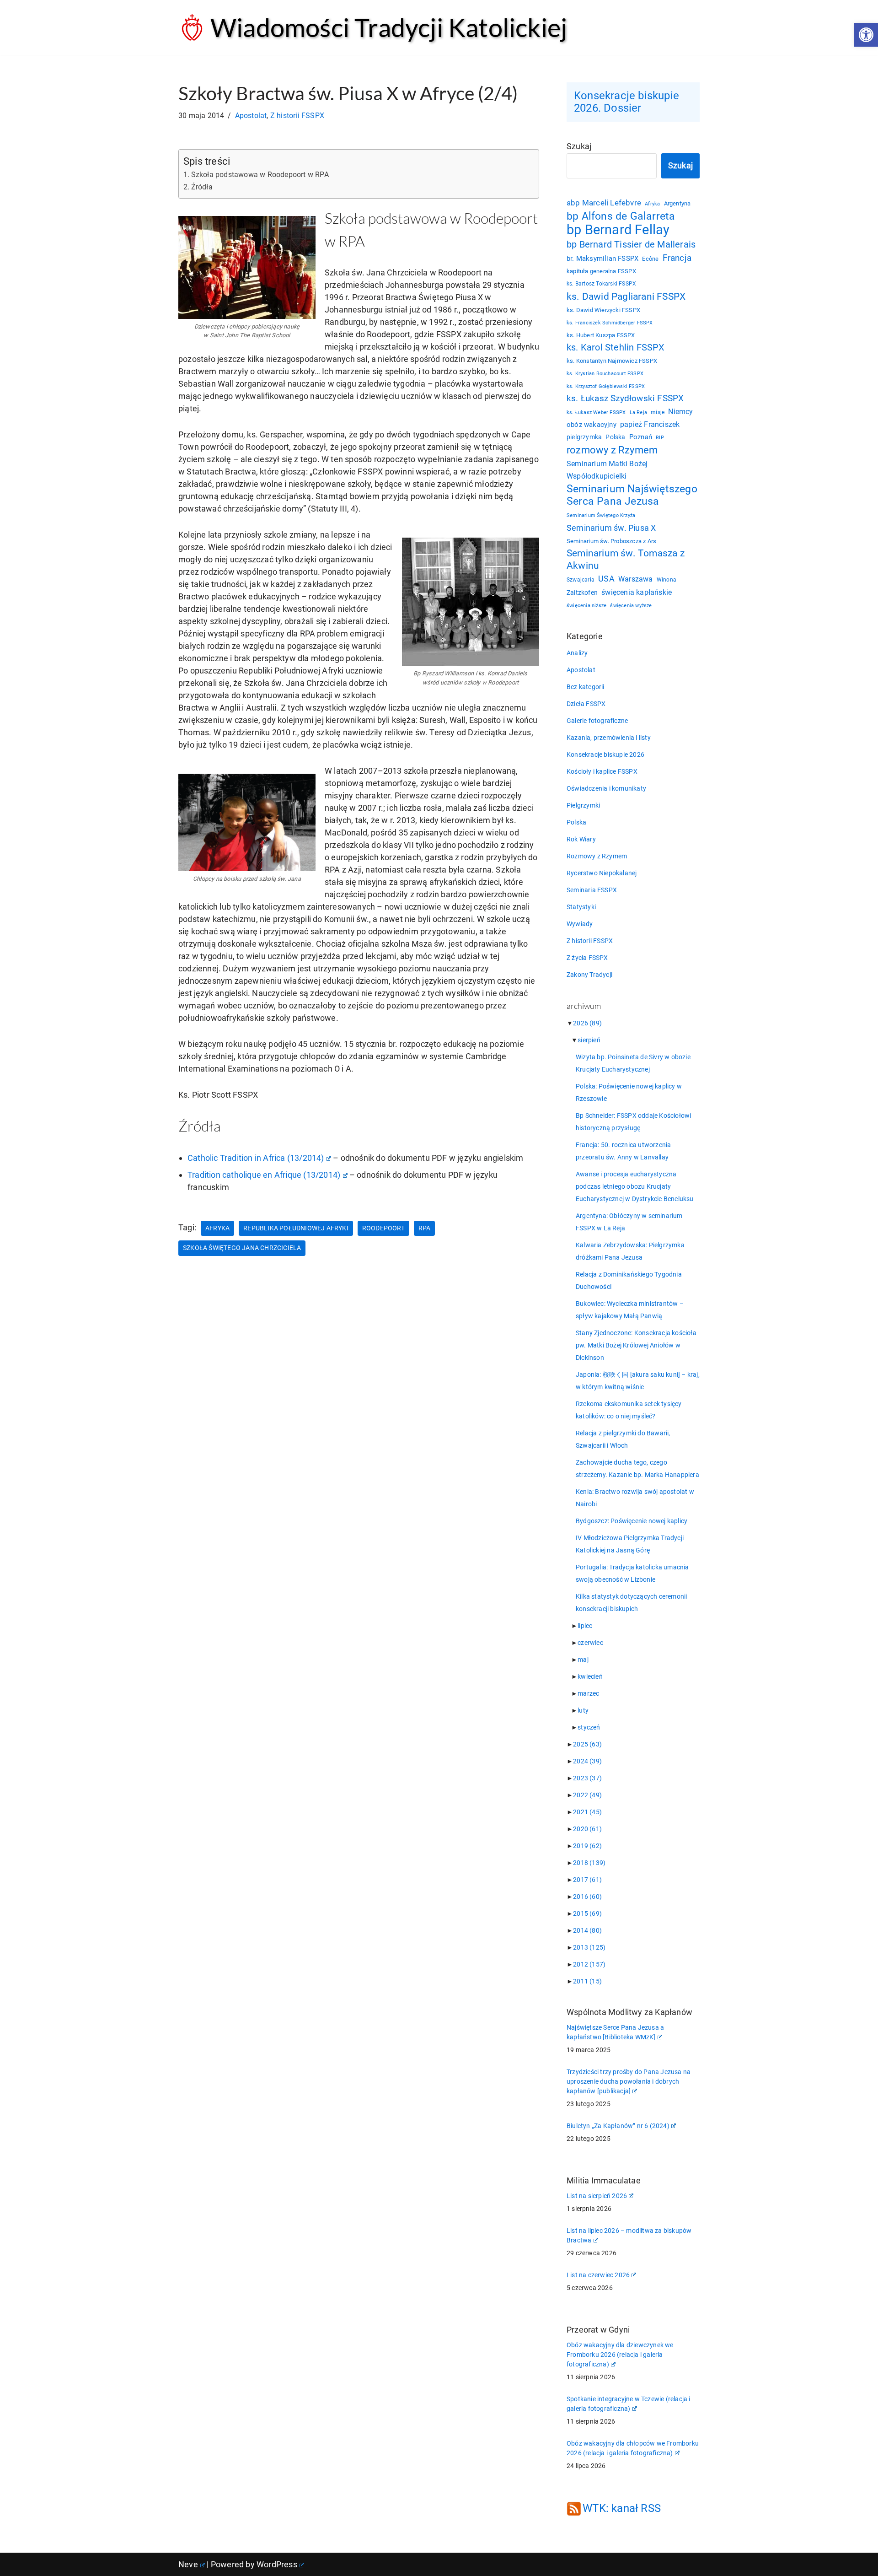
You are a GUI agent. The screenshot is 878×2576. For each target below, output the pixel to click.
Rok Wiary (581, 839)
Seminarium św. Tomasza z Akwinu (626, 559)
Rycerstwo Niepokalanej (602, 873)
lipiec (585, 1626)
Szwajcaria (581, 580)
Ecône (650, 259)
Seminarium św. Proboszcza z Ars (611, 541)
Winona (667, 580)
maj (583, 1660)
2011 (587, 1981)
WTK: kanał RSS (622, 2508)
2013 (589, 1947)
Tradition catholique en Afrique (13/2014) (264, 1175)
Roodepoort (383, 1228)
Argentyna (677, 203)
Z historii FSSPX (297, 116)
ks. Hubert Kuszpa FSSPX (601, 335)
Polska (615, 437)
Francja (677, 258)
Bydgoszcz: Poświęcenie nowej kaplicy (632, 1521)
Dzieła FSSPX (586, 704)
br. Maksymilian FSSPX (602, 259)
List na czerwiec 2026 (598, 2275)
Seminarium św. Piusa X (611, 528)
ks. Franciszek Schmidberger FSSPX (610, 323)
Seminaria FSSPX (592, 890)
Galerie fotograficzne (597, 721)
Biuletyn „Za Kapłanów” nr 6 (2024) (618, 2126)
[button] (866, 35)
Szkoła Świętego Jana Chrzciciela (242, 1248)
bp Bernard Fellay (618, 230)
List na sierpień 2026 (597, 2196)
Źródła (202, 187)
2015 (587, 1913)
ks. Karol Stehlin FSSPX (616, 347)
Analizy (577, 653)
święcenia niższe (586, 605)
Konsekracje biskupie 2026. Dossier (626, 102)
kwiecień (590, 1676)
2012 (589, 1964)
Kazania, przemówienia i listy (609, 738)
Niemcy (680, 412)
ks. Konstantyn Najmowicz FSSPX (612, 361)
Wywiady (580, 924)
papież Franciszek (650, 425)
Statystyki (581, 907)
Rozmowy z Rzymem (597, 856)
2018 (589, 1863)
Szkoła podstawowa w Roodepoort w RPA (260, 175)
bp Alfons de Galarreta (621, 216)
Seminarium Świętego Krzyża (601, 515)
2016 (587, 1897)
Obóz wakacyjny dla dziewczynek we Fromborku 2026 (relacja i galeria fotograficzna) (620, 2355)
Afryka (217, 1228)
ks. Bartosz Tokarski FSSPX (601, 284)
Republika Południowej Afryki (296, 1228)
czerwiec (590, 1643)
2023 (587, 1778)
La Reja (638, 412)
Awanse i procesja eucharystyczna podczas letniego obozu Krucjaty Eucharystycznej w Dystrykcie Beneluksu (635, 1186)
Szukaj (579, 146)
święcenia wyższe (631, 605)
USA (606, 579)
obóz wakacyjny (592, 425)
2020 (587, 1829)
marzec (588, 1693)
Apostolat (251, 116)
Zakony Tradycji (589, 975)
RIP (660, 438)
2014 (587, 1930)
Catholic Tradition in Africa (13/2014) (256, 1158)
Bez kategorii (586, 687)
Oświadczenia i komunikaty (606, 788)
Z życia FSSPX (587, 958)
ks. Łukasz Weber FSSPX (596, 412)
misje (658, 412)
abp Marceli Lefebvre (604, 203)
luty (583, 1710)
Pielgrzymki (583, 805)
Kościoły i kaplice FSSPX (602, 771)
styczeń (589, 1727)
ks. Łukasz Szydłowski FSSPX (625, 399)
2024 (587, 1761)
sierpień (589, 1040)
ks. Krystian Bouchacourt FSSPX (605, 374)
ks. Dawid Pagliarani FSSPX (626, 296)
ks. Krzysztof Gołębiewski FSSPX (606, 386)
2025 (587, 1744)
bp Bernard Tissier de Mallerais (631, 244)
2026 (587, 1023)
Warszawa (636, 579)
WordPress (277, 2564)
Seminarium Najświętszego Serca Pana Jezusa (632, 495)
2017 (587, 1880)
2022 (587, 1795)
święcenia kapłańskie (637, 592)
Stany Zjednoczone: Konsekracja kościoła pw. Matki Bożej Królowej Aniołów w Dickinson (636, 1345)
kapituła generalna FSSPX (601, 271)
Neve (188, 2564)
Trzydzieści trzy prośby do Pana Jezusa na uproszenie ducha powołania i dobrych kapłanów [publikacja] (629, 2081)
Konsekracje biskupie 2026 (605, 754)
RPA (425, 1228)
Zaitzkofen (582, 593)
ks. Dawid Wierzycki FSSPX (603, 310)
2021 (587, 1812)
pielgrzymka (584, 437)
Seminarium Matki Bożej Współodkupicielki (607, 470)
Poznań (641, 437)
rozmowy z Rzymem (612, 450)
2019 (587, 1846)
